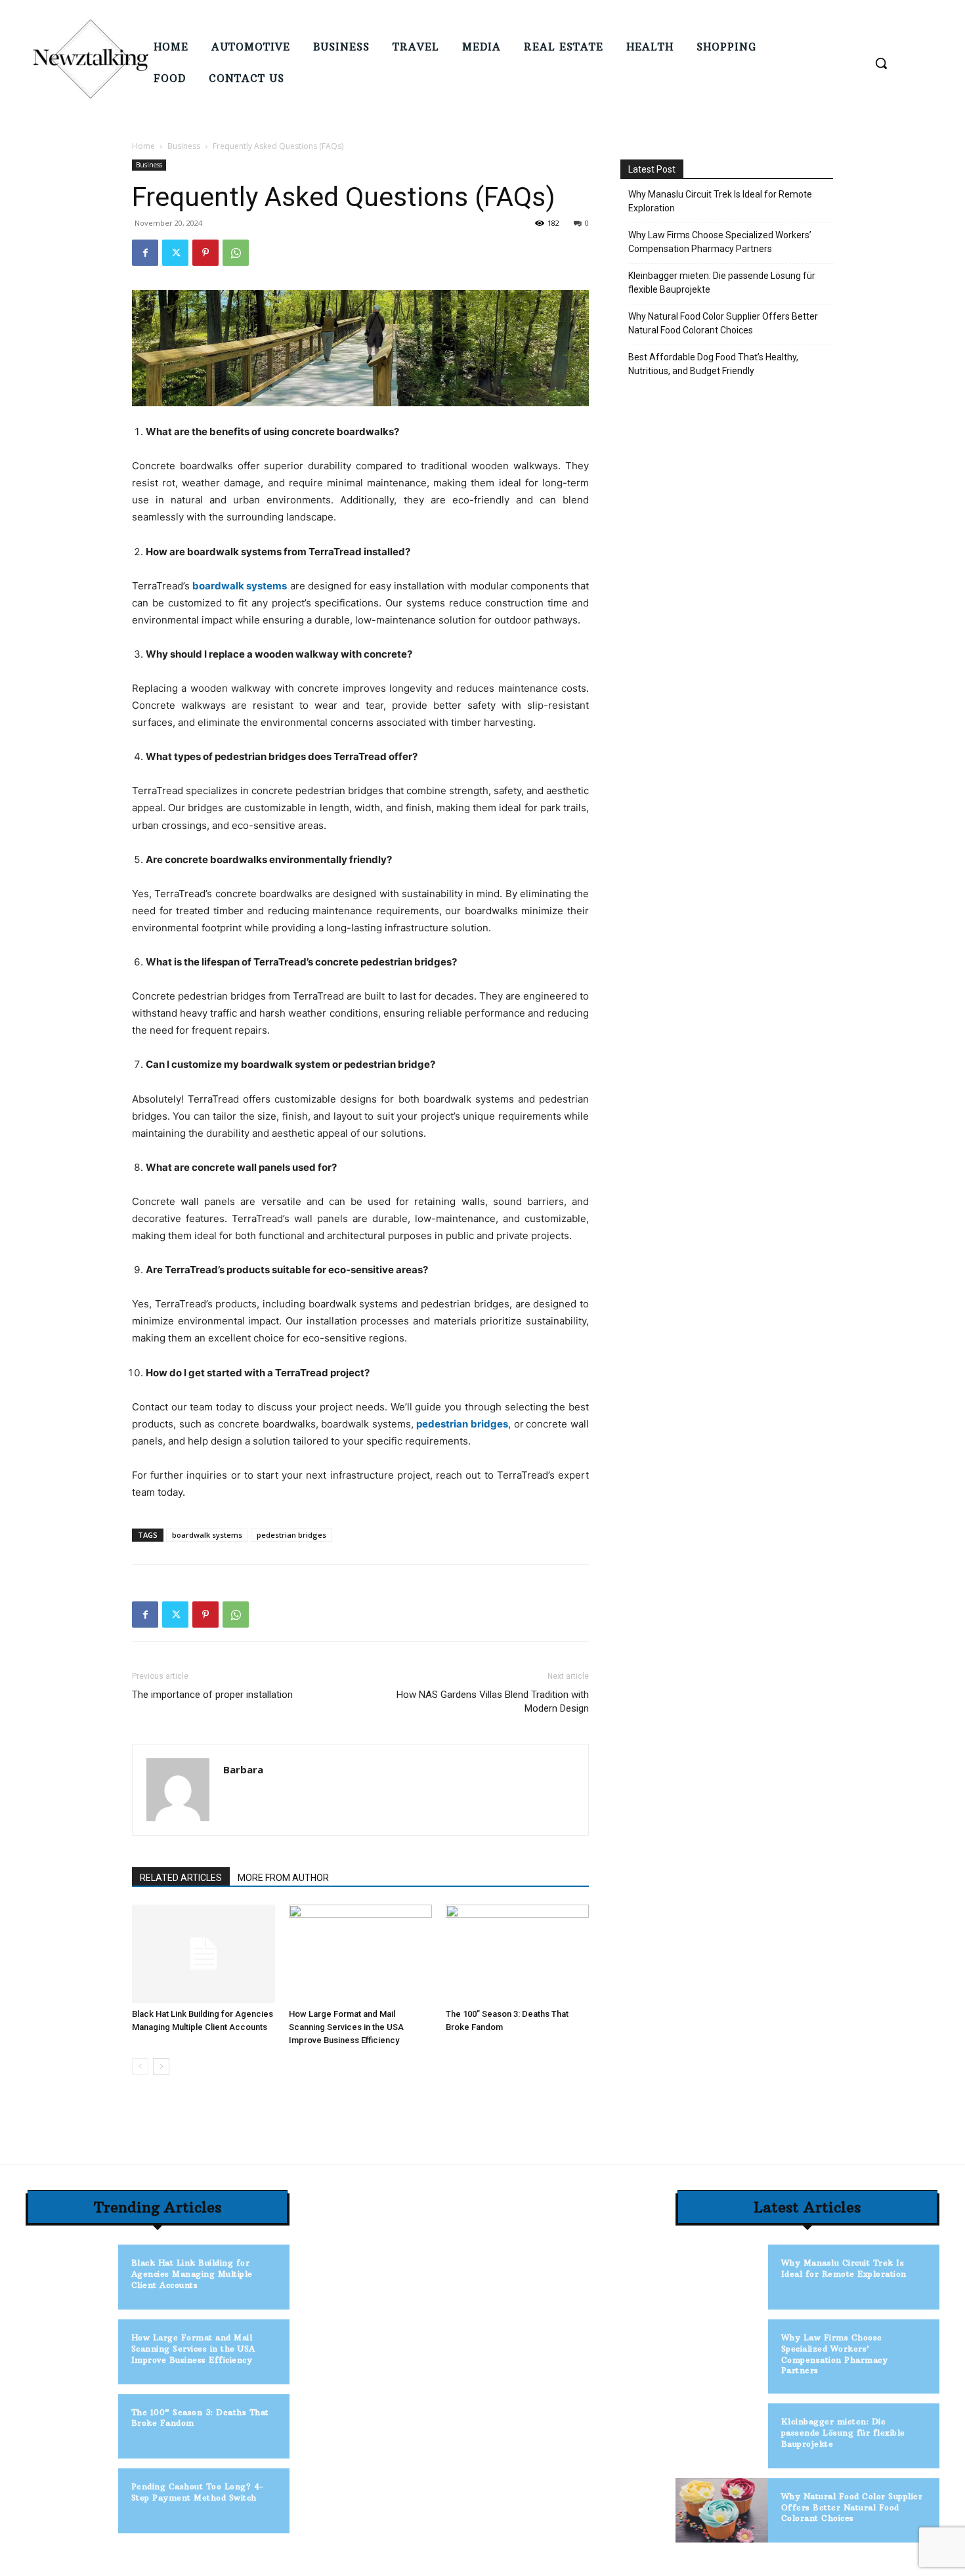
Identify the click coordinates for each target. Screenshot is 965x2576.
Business (184, 146)
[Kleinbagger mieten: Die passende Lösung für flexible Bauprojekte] (722, 2436)
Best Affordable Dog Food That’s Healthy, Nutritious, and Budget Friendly (713, 364)
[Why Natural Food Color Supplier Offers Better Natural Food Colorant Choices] (722, 2511)
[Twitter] (175, 253)
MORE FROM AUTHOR (283, 1878)
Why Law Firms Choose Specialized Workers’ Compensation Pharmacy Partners (720, 242)
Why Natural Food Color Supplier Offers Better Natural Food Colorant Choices (723, 323)
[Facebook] (145, 253)
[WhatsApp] (236, 253)
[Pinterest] (205, 253)
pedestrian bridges (291, 1535)
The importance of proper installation (212, 1695)
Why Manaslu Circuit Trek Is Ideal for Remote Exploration (720, 201)
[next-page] (161, 2066)
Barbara (243, 1769)
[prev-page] (140, 2066)
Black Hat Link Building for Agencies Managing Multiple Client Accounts (192, 2274)
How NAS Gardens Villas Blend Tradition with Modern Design (493, 1701)
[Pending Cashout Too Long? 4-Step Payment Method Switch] (72, 2501)
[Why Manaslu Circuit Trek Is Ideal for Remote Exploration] (722, 2277)
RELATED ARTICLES (181, 1878)
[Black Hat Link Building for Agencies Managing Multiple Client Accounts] (204, 1954)
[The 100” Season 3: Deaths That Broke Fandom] (517, 1954)
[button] (881, 63)
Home (143, 146)
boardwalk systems (207, 1535)
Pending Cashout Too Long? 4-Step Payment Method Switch (198, 2492)
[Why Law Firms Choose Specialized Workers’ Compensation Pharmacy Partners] (722, 2352)
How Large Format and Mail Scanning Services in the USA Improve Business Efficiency (346, 2027)
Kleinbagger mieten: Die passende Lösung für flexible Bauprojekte (722, 283)
